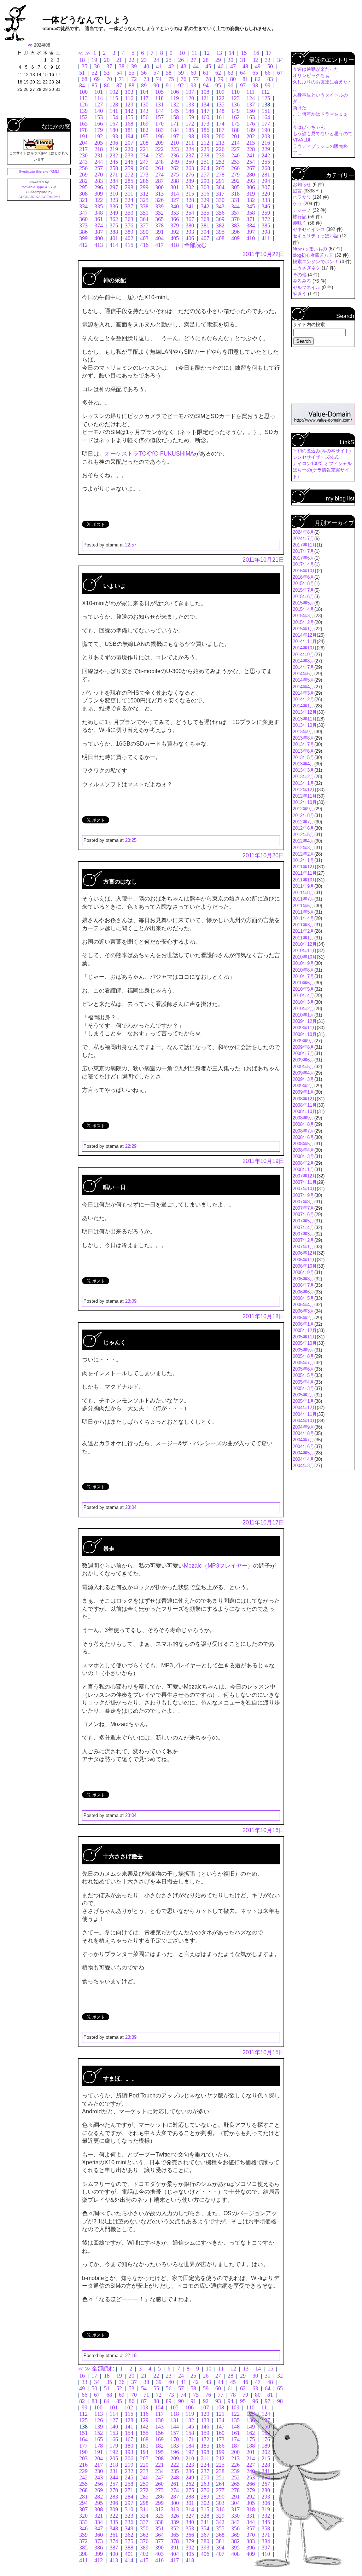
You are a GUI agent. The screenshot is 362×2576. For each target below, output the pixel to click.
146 (190, 111)
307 (266, 187)
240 (235, 155)
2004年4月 (303, 1459)
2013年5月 (303, 757)
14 (232, 53)
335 (99, 206)
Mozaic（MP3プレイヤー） (218, 1566)
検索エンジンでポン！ (316, 262)
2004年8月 (303, 1433)
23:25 (131, 840)
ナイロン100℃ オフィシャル (322, 464)
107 (190, 92)
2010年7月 (303, 976)
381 (205, 225)
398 (266, 232)
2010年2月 (303, 1009)
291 (220, 181)
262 (175, 168)
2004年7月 (303, 1440)
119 (175, 98)
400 (99, 238)
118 (159, 98)
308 (83, 194)
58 (169, 73)
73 (146, 79)
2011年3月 (303, 925)
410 (251, 238)
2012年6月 (303, 828)
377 (144, 225)
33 (268, 60)
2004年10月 (305, 1421)
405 (175, 238)
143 (144, 111)
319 (251, 194)
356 (220, 213)
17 (269, 53)
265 (220, 168)
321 (83, 200)
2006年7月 (303, 1285)
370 (235, 219)
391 (159, 232)
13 (219, 53)
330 (220, 200)
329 (205, 200)
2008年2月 (303, 1163)
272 (129, 175)
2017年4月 (303, 564)
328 (190, 200)
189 (251, 130)
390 (144, 232)
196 (159, 136)
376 (129, 225)
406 (190, 238)
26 (181, 60)
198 (190, 136)
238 (205, 155)
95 (218, 85)
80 (233, 79)
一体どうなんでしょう (86, 20)
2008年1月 (303, 1170)
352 (159, 213)
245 (114, 162)
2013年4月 (303, 764)
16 (256, 53)
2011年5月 (303, 912)
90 (156, 85)
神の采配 (115, 280)
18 (82, 60)
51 (82, 73)
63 (230, 73)
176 (251, 124)
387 (99, 232)
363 (129, 219)
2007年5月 (303, 1221)
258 (114, 168)
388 (114, 232)
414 (114, 245)
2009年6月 (303, 1060)
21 (119, 60)
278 (220, 175)
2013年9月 (303, 732)
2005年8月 (303, 1356)
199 (205, 136)
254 (251, 162)
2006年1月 (303, 1324)
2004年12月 (305, 1408)
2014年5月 (303, 680)
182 (144, 130)
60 (193, 73)
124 (251, 98)
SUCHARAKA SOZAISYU (39, 197)
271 (114, 175)
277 (205, 175)
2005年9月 (303, 1350)
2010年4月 (303, 995)
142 (129, 111)
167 (114, 124)
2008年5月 (303, 1144)
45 (208, 66)
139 (83, 111)
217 (83, 149)
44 (196, 66)
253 (235, 162)
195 (144, 136)
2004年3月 (303, 1466)
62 (218, 73)
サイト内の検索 (309, 325)
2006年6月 (303, 1292)
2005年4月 (303, 1382)
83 (270, 79)
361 (99, 219)
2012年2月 (303, 854)
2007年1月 (303, 1247)
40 (146, 66)
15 (244, 53)
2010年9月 (303, 963)
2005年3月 (303, 1388)
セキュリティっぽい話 (316, 236)
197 (175, 136)
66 (268, 73)
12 (207, 53)
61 (206, 73)
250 (190, 162)
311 (129, 194)
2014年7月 (303, 667)
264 (205, 168)
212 (205, 143)
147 (205, 111)
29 (218, 60)
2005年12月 (305, 1330)
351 (144, 213)
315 (190, 194)
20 (107, 60)
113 (83, 98)
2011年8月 (303, 893)
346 (266, 206)
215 (251, 143)
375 (114, 225)
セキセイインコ (310, 229)
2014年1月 (303, 706)
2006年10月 (305, 1266)
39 (134, 66)
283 (99, 181)
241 (251, 155)
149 (235, 111)
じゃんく (115, 1342)
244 (99, 162)
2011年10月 (305, 880)
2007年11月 (305, 1182)
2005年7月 (303, 1363)
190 (266, 130)
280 (251, 175)
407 (205, 238)
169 (144, 124)
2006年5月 (303, 1298)
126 (83, 105)
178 (83, 130)
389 (129, 232)
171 (175, 124)
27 (193, 60)
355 (205, 213)
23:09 (131, 1301)
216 (266, 143)
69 (97, 79)
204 (83, 143)
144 (159, 111)
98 (255, 85)
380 (190, 225)
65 (255, 73)
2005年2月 (303, 1395)
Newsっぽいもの (311, 249)
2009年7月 (303, 1053)
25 (169, 60)
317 (220, 194)
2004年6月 (303, 1446)
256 (83, 168)
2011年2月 (303, 931)
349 (114, 213)
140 (99, 111)
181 (129, 130)
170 (159, 124)
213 (220, 143)
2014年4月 (303, 687)
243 (83, 162)
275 (175, 175)
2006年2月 (303, 1318)
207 (129, 143)
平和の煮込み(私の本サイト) (322, 451)
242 (266, 155)
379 (175, 225)
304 (220, 187)
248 (159, 162)
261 (159, 168)
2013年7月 (303, 744)
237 (190, 155)
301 (175, 187)
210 (175, 143)
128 (114, 105)
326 (159, 200)
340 (175, 206)
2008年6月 (303, 1137)
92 (181, 85)
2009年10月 (305, 1034)
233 (129, 155)
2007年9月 (303, 1195)
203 (266, 136)
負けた (300, 108)
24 (156, 60)
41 (159, 66)
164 (266, 117)
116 (129, 98)
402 (129, 238)
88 (132, 85)
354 (190, 213)
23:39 (131, 2037)
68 (84, 79)
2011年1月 (303, 938)
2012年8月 (303, 815)
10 (182, 53)
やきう (300, 294)
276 (190, 175)
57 (156, 73)
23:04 (131, 1507)
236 (175, 155)
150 (251, 111)
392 (175, 232)
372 (266, 219)
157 (159, 117)
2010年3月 (303, 1002)
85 (94, 85)
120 (190, 98)
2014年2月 (303, 699)
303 (205, 187)
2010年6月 (303, 983)
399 (83, 238)
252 (220, 162)
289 (190, 181)
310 (114, 194)
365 (159, 219)
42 (171, 66)
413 (99, 245)
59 (181, 73)
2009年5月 (303, 1067)
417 (159, 245)
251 (205, 162)
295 (83, 187)
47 (233, 66)
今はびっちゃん (309, 127)
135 (220, 105)
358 (251, 213)
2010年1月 (303, 1015)
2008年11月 (305, 1105)
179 (99, 130)
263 (190, 168)
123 (235, 98)
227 (235, 149)
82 (258, 79)
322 (99, 200)
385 (266, 225)
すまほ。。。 (120, 2079)
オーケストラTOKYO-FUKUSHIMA (149, 454)
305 (235, 187)
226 (220, 149)
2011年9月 (303, 886)
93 (193, 85)
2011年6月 (303, 906)
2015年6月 (303, 597)
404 (159, 238)
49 (258, 66)
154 (114, 117)
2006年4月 (303, 1305)
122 (220, 98)
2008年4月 (303, 1150)
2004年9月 (303, 1427)
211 (190, 143)
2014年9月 (303, 655)
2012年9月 (303, 809)
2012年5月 (303, 835)
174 (220, 124)
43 (183, 66)
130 (144, 105)
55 (132, 73)
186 (205, 130)
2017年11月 (305, 545)
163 (251, 117)
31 (243, 60)
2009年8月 (303, 1047)
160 (205, 117)
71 (122, 79)
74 (159, 79)
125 (266, 98)
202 (251, 136)
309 (99, 194)
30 (230, 60)
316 (205, 194)
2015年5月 (303, 603)
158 (175, 117)
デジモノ (303, 210)
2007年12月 (305, 1176)
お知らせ (303, 184)
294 (266, 181)
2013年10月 (305, 725)
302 (190, 187)
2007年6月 (303, 1214)
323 (114, 200)
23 (144, 60)
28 (206, 60)
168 (129, 124)
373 (83, 225)
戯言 (298, 191)
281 (266, 175)
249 (175, 162)
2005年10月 (305, 1343)
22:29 (131, 1146)
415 (129, 245)
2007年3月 (303, 1234)
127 (99, 105)
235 (159, 155)
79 (221, 79)
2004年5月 (303, 1453)
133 (190, 105)
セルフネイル (307, 287)
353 (175, 213)
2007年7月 (303, 1208)
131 (159, 105)
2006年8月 (303, 1279)
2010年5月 (303, 989)
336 (114, 206)
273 (144, 175)
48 (245, 66)
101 (99, 92)
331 (235, 200)
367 (190, 219)
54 (119, 73)
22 (132, 60)
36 (97, 66)
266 (235, 168)
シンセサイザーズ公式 (316, 457)
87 (119, 85)
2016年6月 (303, 577)
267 (251, 168)
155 (129, 117)
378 (159, 225)
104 (144, 92)
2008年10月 (305, 1112)
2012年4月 (303, 841)
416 (144, 245)
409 (235, 238)
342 (205, 206)
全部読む (195, 245)
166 (99, 124)
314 (175, 194)
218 (99, 149)
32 (255, 60)
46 (221, 66)
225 (205, 149)
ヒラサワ (303, 197)
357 (235, 213)
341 (190, 206)
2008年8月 (303, 1124)
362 (114, 219)
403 (144, 238)
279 (235, 175)
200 (220, 136)
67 (280, 73)
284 (114, 181)
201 (235, 136)
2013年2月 (303, 777)
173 (205, 124)
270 (99, 175)
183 (159, 130)
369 (220, 219)
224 (190, 149)
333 (266, 200)
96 (230, 85)
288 (175, 181)
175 (235, 124)
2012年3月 (303, 848)
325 (144, 200)
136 (235, 105)
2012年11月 (305, 796)
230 (83, 155)
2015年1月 (303, 629)
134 (205, 105)
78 (208, 79)
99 (268, 85)
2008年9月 (303, 1118)
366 (175, 219)
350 (129, 213)
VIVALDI (302, 140)
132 (175, 105)
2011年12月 (305, 867)
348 (99, 213)
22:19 (131, 2355)
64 (243, 73)
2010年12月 (305, 944)
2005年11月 (305, 1337)
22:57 (131, 545)
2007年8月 (303, 1202)
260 (144, 168)
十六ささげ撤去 (123, 1856)
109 (220, 92)
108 (205, 92)
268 (266, 168)
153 (99, 117)
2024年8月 (303, 532)
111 (250, 92)
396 (235, 232)
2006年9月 (303, 1272)
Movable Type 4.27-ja (39, 187)
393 (190, 232)
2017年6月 (303, 558)
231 (99, 155)
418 (175, 245)
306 (251, 187)
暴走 (109, 1549)
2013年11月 (305, 719)
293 (251, 181)
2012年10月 (305, 802)
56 (144, 73)
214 (235, 143)
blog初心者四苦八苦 (314, 255)
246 (129, 162)
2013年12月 (305, 712)
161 (220, 117)
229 (266, 149)
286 (144, 181)
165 (83, 124)
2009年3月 (303, 1079)
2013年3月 (303, 770)
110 (235, 92)
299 (144, 187)
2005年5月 (303, 1375)
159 (190, 117)
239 (220, 155)
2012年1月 (303, 860)
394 (205, 232)
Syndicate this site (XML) (39, 171)
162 (235, 117)
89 (144, 85)
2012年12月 (305, 790)
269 (83, 175)
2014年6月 (303, 674)
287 (159, 181)
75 (171, 79)
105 (159, 92)
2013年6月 (303, 751)
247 (144, 162)
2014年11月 (305, 641)
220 (129, 149)
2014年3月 (303, 693)
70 (109, 79)
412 (83, 245)
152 (83, 117)
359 (266, 213)
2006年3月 (303, 1311)
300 (159, 187)
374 (99, 225)
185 (190, 130)
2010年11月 (305, 951)
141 (114, 111)
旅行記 (300, 217)
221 (144, 149)
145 (175, 111)
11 (194, 53)
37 (109, 66)
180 (114, 130)
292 (235, 181)
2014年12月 (305, 635)
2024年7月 (303, 539)
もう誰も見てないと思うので (323, 134)
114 (99, 98)
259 (129, 168)
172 (190, 124)
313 (159, 194)
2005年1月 (303, 1401)
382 (220, 225)
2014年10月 (305, 648)
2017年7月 (303, 551)
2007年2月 (303, 1240)
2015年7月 (303, 590)
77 (196, 79)
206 (114, 143)
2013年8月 (303, 738)
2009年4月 (303, 1073)
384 (251, 225)
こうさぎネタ (307, 268)
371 (251, 219)
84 (82, 85)
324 (129, 200)
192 (99, 136)
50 (270, 66)
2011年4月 (303, 918)
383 (235, 225)
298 (129, 187)
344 (235, 206)
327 (175, 200)
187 (220, 130)
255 (266, 162)
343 (220, 206)
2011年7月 (303, 899)
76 (183, 79)
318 (235, 194)
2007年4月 (303, 1228)
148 (220, 111)
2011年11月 (305, 873)
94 (206, 85)
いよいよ (115, 586)
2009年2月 (303, 1086)
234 (144, 155)
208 (144, 143)
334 (83, 206)
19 (94, 60)
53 (107, 73)
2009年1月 (303, 1092)
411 (266, 238)
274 (159, 175)
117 (144, 98)
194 (129, 136)
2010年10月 (305, 957)
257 (99, 168)
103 (129, 92)
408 (220, 238)
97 (243, 85)
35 (84, 66)
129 (129, 105)
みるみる (303, 281)
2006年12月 (305, 1253)
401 (114, 238)
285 (129, 181)
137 (251, 105)
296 (99, 187)
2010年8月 (303, 970)
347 (83, 213)
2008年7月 (303, 1131)
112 (265, 92)
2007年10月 (305, 1189)
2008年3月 (303, 1156)
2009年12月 (305, 1021)
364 (144, 219)
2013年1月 (303, 783)
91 (169, 85)
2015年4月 (303, 609)
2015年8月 (303, 583)
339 (159, 206)
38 (122, 66)
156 (144, 117)
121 (205, 98)
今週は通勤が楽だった (316, 69)
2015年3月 (303, 616)
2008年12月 (305, 1099)
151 (266, 111)
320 (266, 194)
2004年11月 (305, 1414)
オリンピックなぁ (311, 76)
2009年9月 (303, 1041)
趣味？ (300, 223)
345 (251, 206)
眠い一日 (115, 1187)
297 (114, 187)
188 (235, 130)
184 (175, 130)
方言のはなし (120, 882)
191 (83, 136)
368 (205, 219)
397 (251, 232)
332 (251, 200)
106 (175, 92)
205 (99, 143)
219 (114, 149)
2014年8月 (303, 661)
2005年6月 (303, 1369)
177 (266, 124)
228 (251, 149)
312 (144, 194)
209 (159, 143)
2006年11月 (305, 1260)
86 (107, 85)
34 (280, 60)
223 (175, 149)
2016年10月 (305, 571)
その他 (300, 275)
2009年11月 (305, 1028)
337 (129, 206)
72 (134, 79)
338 (144, 206)
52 (94, 73)
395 (220, 232)
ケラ (298, 204)
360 (83, 219)
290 (205, 181)
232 (114, 155)
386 (83, 232)
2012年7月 (303, 822)
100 (83, 92)
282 (83, 181)
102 (114, 92)
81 (245, 79)
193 (114, 136)
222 (159, 149)
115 (114, 98)
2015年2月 (303, 622)
